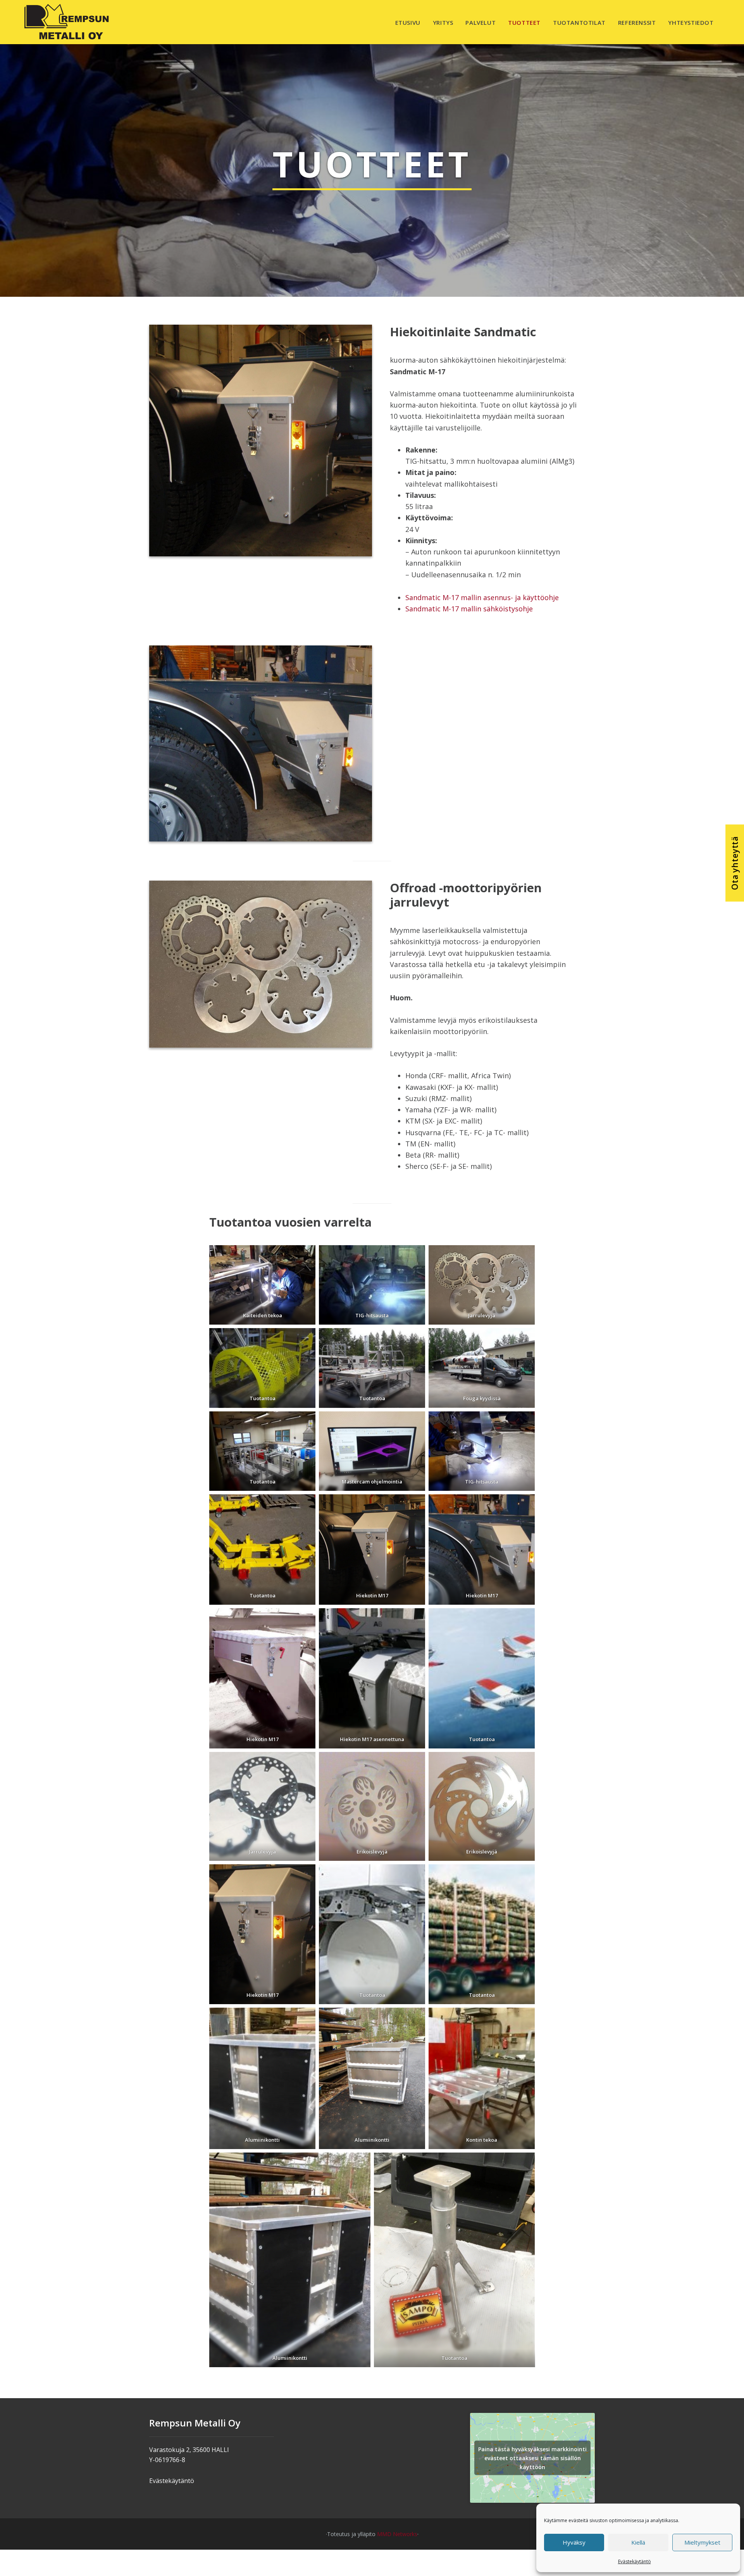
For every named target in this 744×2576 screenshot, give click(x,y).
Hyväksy (574, 2542)
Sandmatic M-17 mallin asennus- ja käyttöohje (482, 597)
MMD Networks (397, 2534)
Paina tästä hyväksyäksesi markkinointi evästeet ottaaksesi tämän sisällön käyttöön (532, 2458)
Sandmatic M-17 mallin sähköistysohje (469, 609)
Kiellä (638, 2542)
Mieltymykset (702, 2542)
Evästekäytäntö (635, 2561)
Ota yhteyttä (735, 863)
